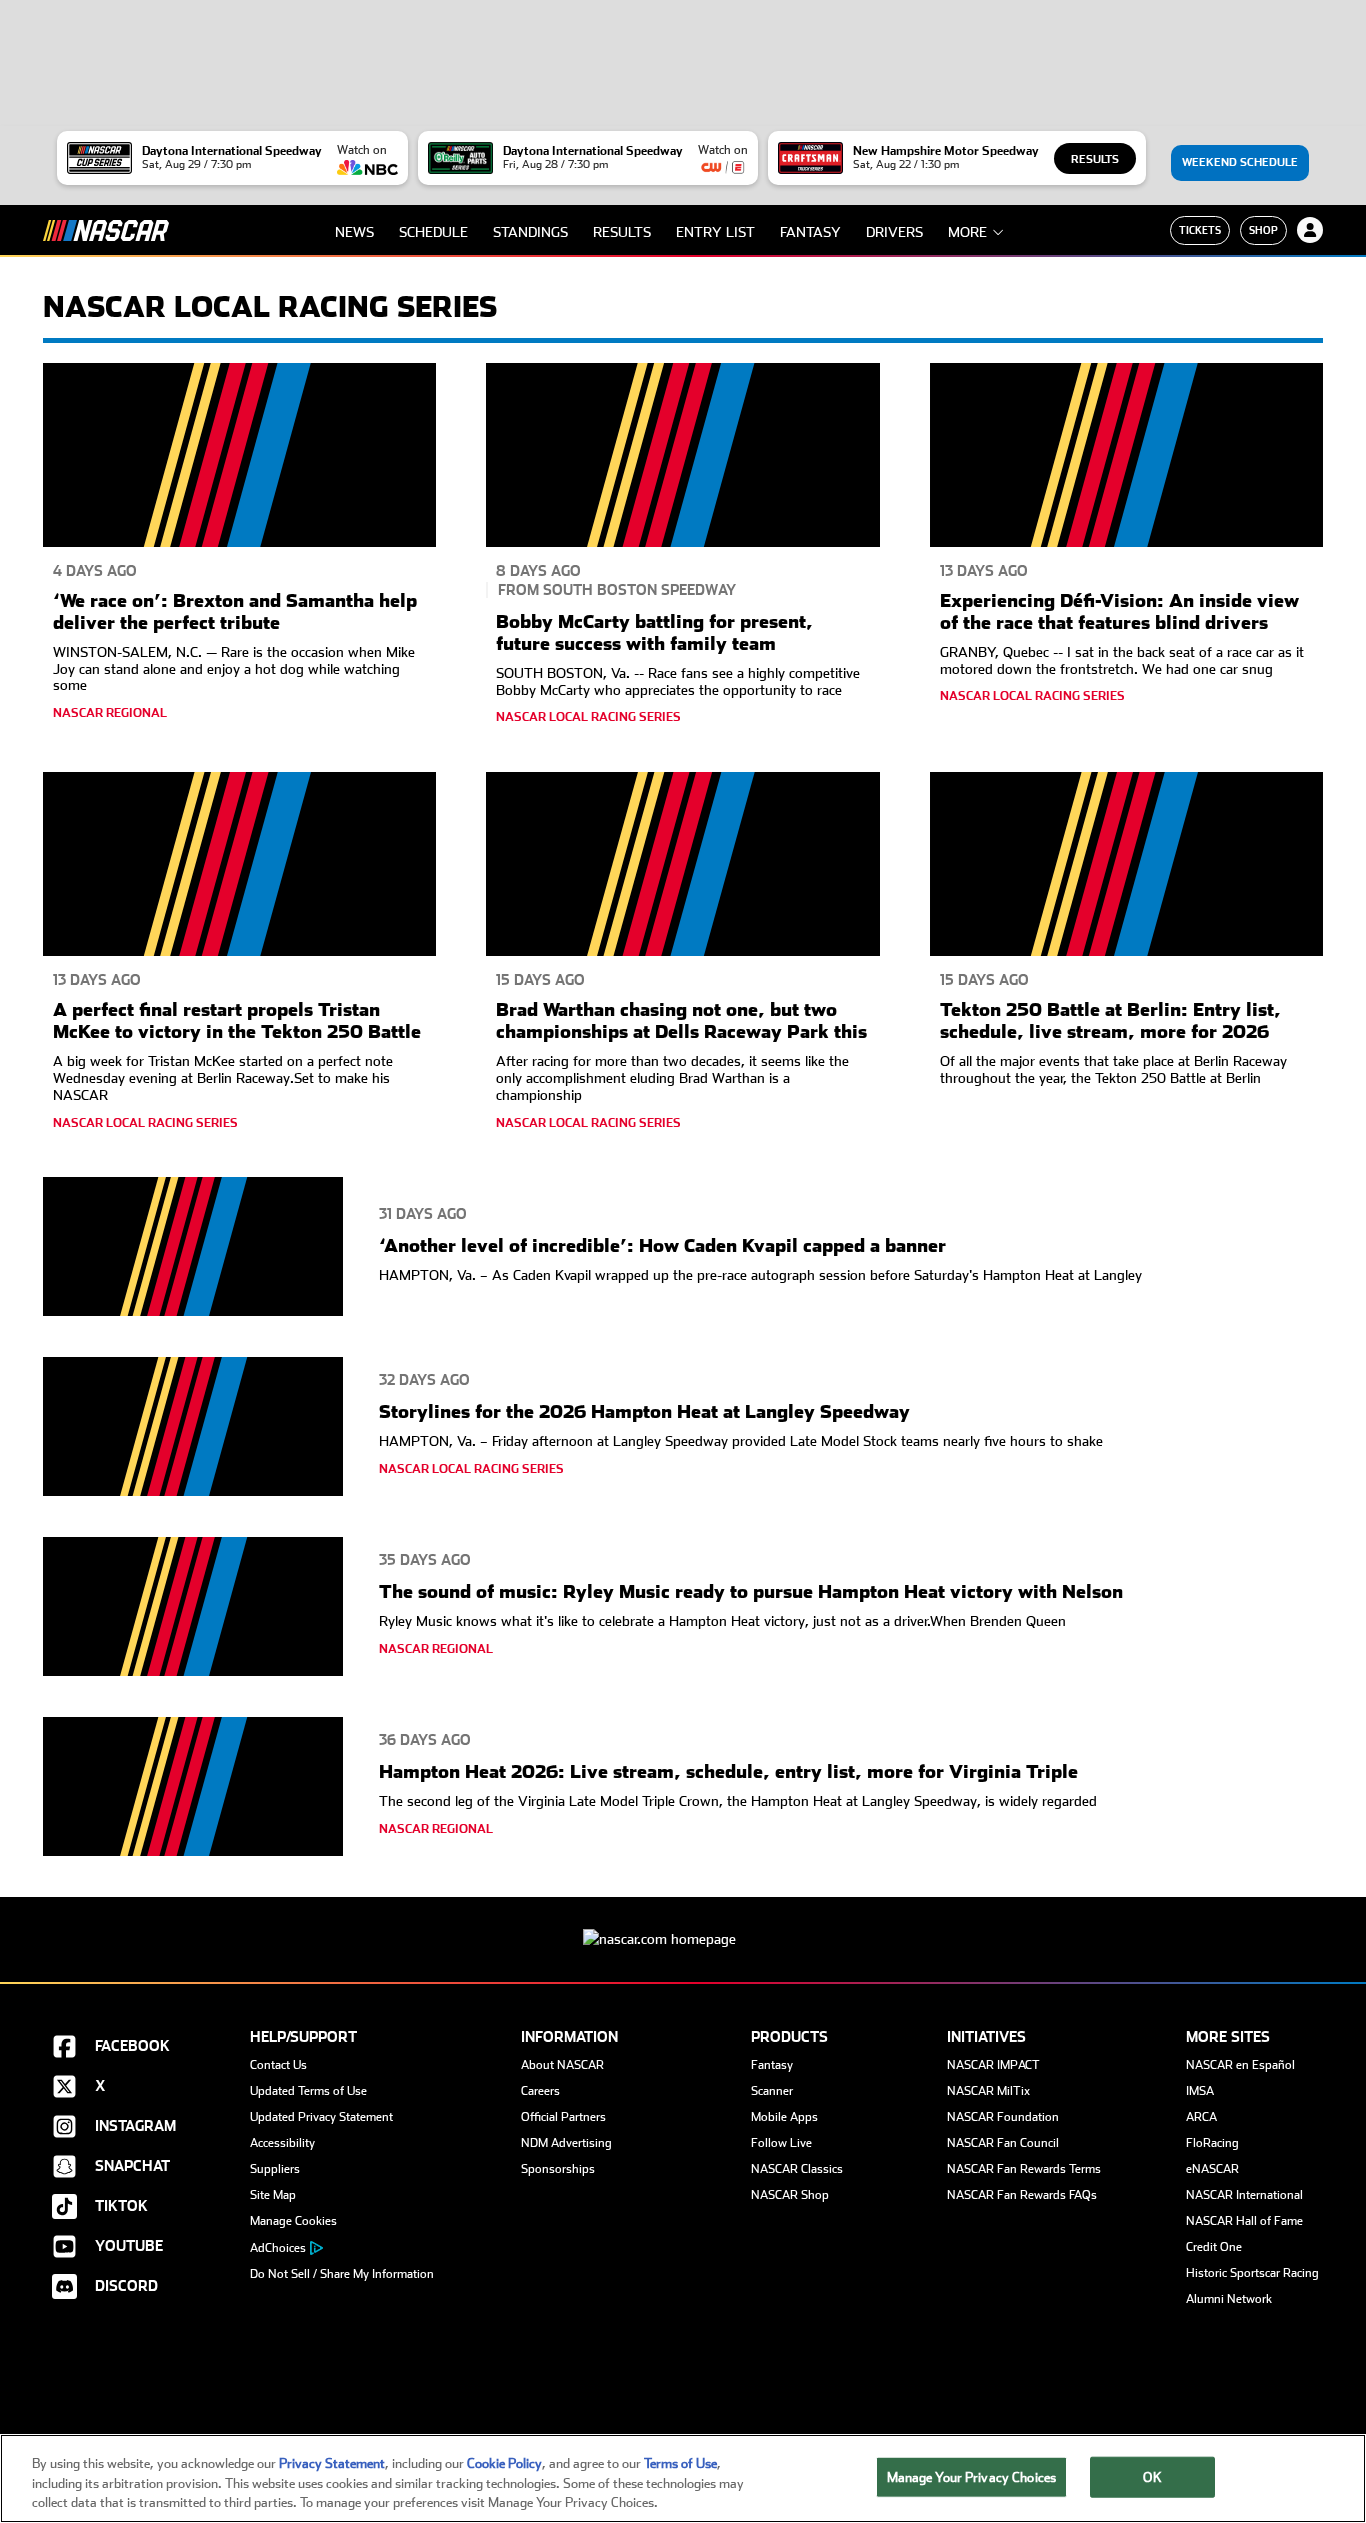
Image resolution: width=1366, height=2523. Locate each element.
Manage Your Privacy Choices (972, 2476)
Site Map (273, 2195)
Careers (540, 2091)
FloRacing (1212, 2143)
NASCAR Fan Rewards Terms (1024, 2169)
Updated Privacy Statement (321, 2117)
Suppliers (275, 2169)
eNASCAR (1212, 2169)
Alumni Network (1229, 2299)
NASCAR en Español (1240, 2065)
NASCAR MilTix (988, 2091)
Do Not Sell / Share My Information (342, 2274)
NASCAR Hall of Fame (1244, 2221)
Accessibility (282, 2143)
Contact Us (278, 2065)
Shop (1263, 230)
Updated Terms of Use (308, 2091)
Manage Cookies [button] (293, 2221)
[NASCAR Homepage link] (683, 1923)
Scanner (772, 2091)
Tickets (1200, 230)
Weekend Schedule (1240, 162)
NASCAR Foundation (1003, 2117)
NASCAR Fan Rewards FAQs (1022, 2195)
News (354, 232)
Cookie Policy (504, 2463)
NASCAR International (1244, 2195)
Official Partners (563, 2117)
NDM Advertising (566, 2143)
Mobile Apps (784, 2117)
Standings (530, 232)
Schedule (433, 232)
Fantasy (810, 232)
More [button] (967, 232)
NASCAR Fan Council (1003, 2143)
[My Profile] (1310, 230)
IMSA (1200, 2091)
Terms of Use (680, 2463)
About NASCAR (562, 2065)
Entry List (715, 232)
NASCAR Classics (797, 2169)
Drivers (894, 232)
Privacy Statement (332, 2463)
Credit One (1214, 2247)
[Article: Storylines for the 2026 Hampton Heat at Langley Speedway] (193, 1429)
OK (1152, 2476)
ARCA (1201, 2117)
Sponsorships (558, 2169)
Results (1095, 159)
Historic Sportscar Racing (1252, 2273)
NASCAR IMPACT (993, 2065)
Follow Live (781, 2143)
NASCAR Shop (790, 2195)
